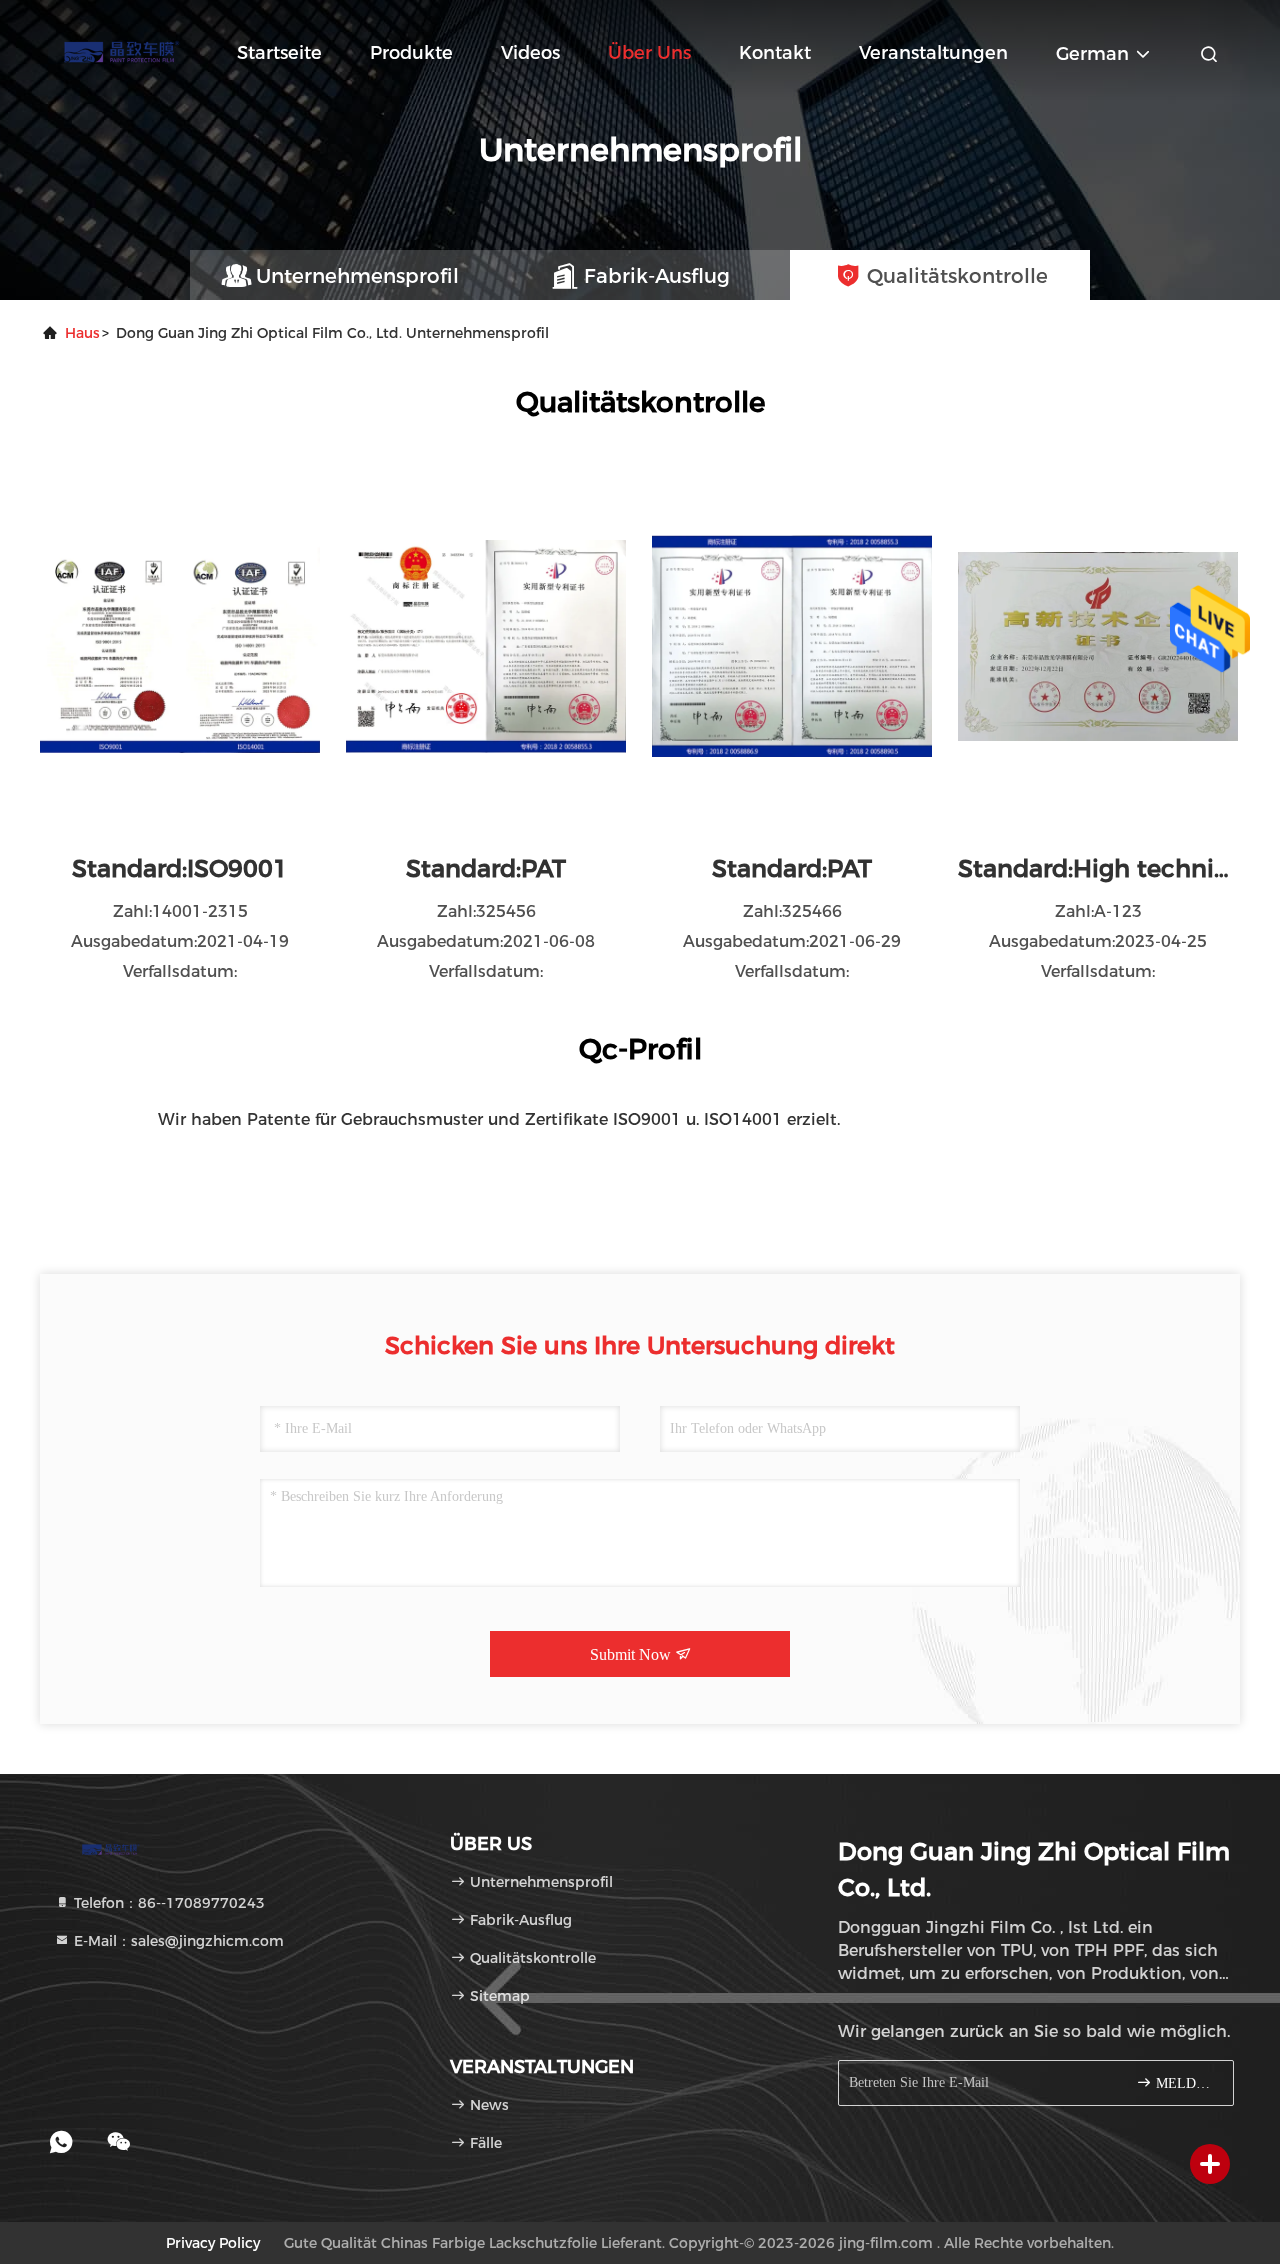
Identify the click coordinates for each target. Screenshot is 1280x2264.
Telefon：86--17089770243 (167, 1903)
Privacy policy (213, 2243)
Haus (82, 333)
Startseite (279, 53)
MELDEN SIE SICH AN (1184, 2083)
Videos (530, 53)
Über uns (649, 53)
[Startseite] (120, 50)
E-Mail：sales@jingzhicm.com (177, 1941)
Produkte (411, 53)
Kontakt (775, 53)
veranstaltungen (933, 53)
